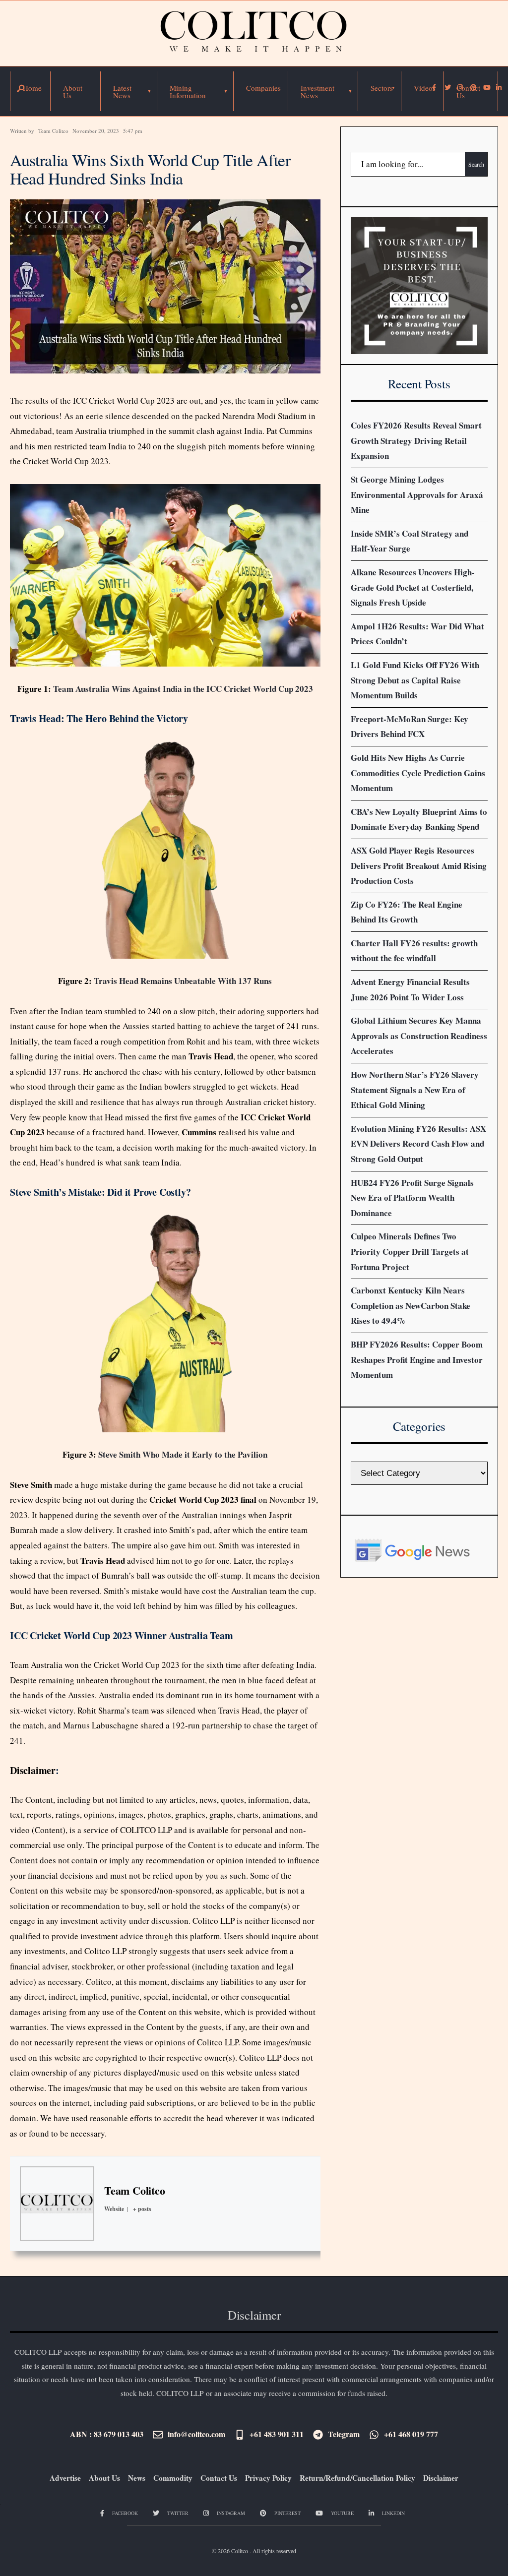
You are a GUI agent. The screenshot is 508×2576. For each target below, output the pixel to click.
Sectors (382, 88)
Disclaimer (33, 1770)
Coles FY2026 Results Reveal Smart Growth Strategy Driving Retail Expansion (416, 440)
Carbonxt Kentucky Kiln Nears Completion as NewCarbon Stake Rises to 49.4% (411, 1305)
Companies (263, 88)
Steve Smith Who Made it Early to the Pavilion (183, 1454)
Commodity (173, 2478)
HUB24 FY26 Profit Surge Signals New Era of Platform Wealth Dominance (412, 1198)
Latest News (122, 92)
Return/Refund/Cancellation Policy (357, 2478)
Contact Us (468, 92)
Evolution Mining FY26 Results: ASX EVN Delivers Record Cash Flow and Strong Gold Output (418, 1144)
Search (476, 164)
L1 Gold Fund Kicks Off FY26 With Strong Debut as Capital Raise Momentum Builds (415, 680)
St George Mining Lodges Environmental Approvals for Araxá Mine (417, 494)
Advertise (65, 2478)
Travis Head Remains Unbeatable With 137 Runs (183, 981)
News (137, 2478)
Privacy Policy (268, 2478)
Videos (425, 88)
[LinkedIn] (499, 88)
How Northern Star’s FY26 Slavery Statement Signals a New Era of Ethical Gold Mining (415, 1090)
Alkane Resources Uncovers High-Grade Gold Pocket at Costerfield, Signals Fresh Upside (413, 587)
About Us (73, 92)
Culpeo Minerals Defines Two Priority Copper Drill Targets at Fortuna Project (410, 1251)
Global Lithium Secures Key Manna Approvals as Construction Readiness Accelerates (419, 1036)
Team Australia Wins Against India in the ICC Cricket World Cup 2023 (183, 689)
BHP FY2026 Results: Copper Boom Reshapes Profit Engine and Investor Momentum (417, 1359)
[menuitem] (129, 91)
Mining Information (188, 92)
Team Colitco (53, 131)
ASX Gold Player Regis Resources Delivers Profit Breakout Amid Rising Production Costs (419, 865)
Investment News (317, 92)
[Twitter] (447, 88)
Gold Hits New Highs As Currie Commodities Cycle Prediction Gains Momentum (418, 773)
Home (32, 88)
